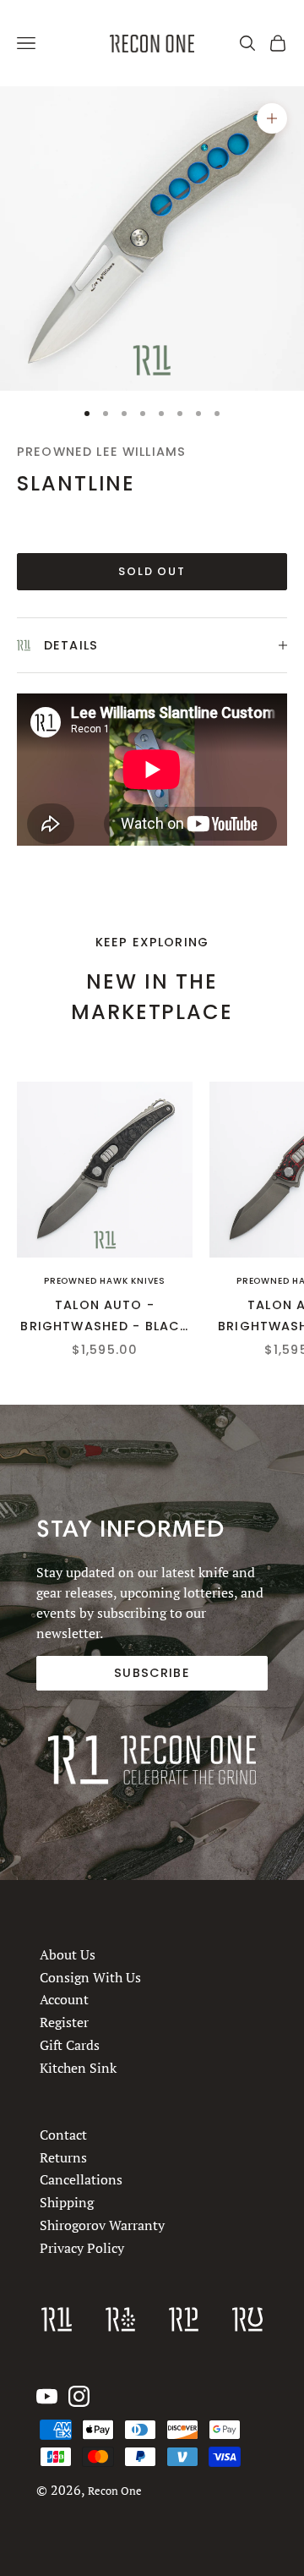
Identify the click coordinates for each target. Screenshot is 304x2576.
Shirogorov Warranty (102, 2225)
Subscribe (152, 1673)
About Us (68, 1954)
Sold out (152, 571)
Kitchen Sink (78, 2068)
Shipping (67, 2203)
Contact (63, 2135)
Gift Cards (70, 2045)
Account (64, 1999)
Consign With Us (90, 1977)
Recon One (115, 2491)
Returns (63, 2157)
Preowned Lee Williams (101, 452)
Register (64, 2022)
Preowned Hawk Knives (105, 1281)
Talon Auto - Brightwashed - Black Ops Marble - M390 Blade (104, 1316)
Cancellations (81, 2180)
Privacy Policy (82, 2248)
